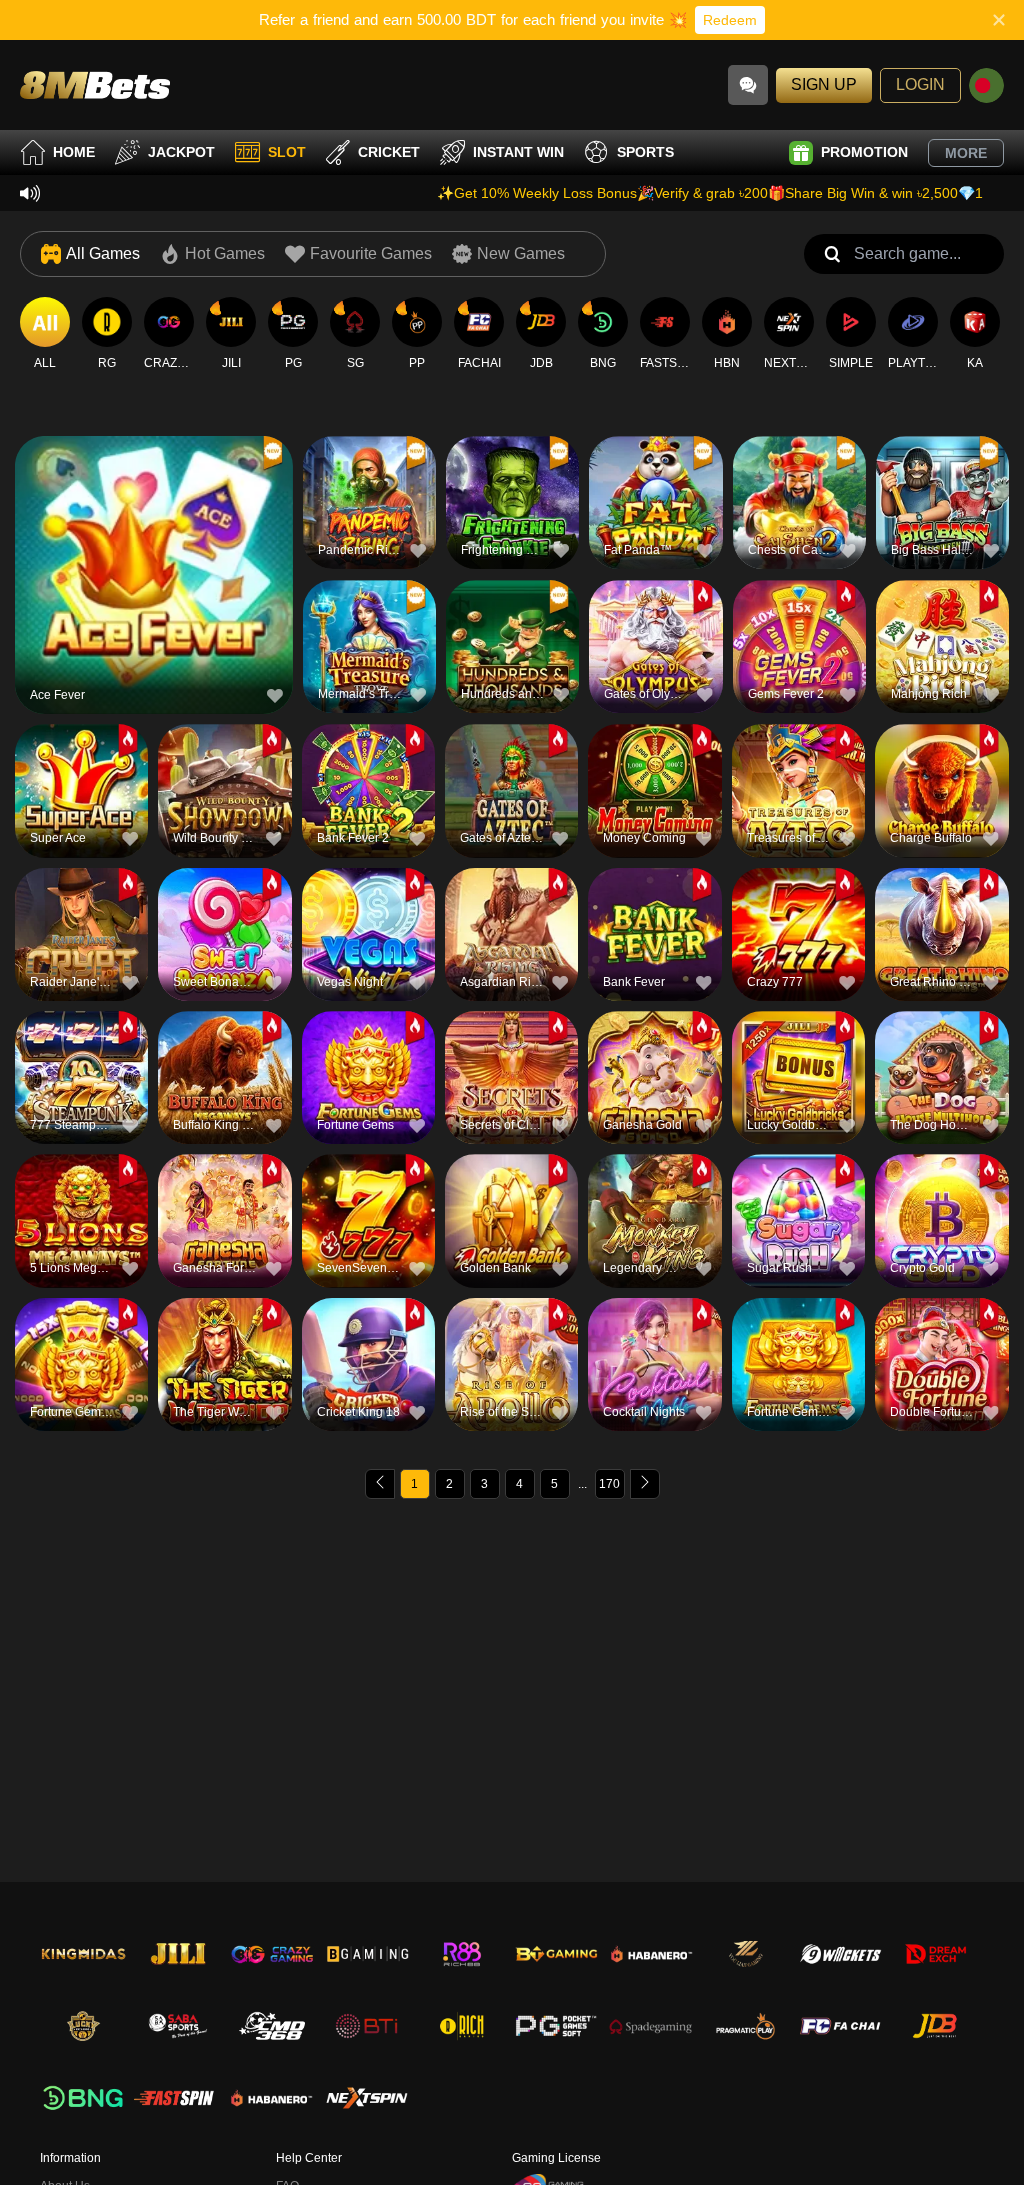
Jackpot (181, 152)
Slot (287, 152)
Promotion (864, 152)
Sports (645, 152)
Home (74, 152)
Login (920, 84)
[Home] (95, 84)
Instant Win (518, 152)
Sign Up (824, 84)
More (966, 153)
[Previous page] (380, 1484)
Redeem (730, 20)
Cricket (389, 152)
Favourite (154, 537)
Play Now (154, 583)
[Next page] (645, 1484)
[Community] (748, 85)
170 (609, 1484)
